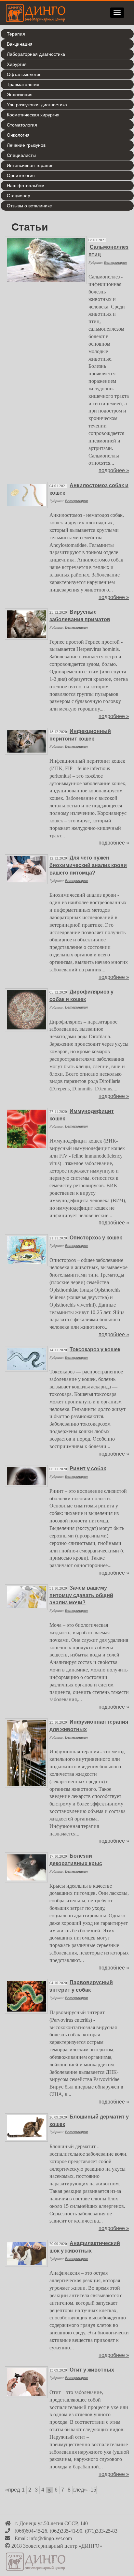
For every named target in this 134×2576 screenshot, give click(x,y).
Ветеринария (115, 262)
